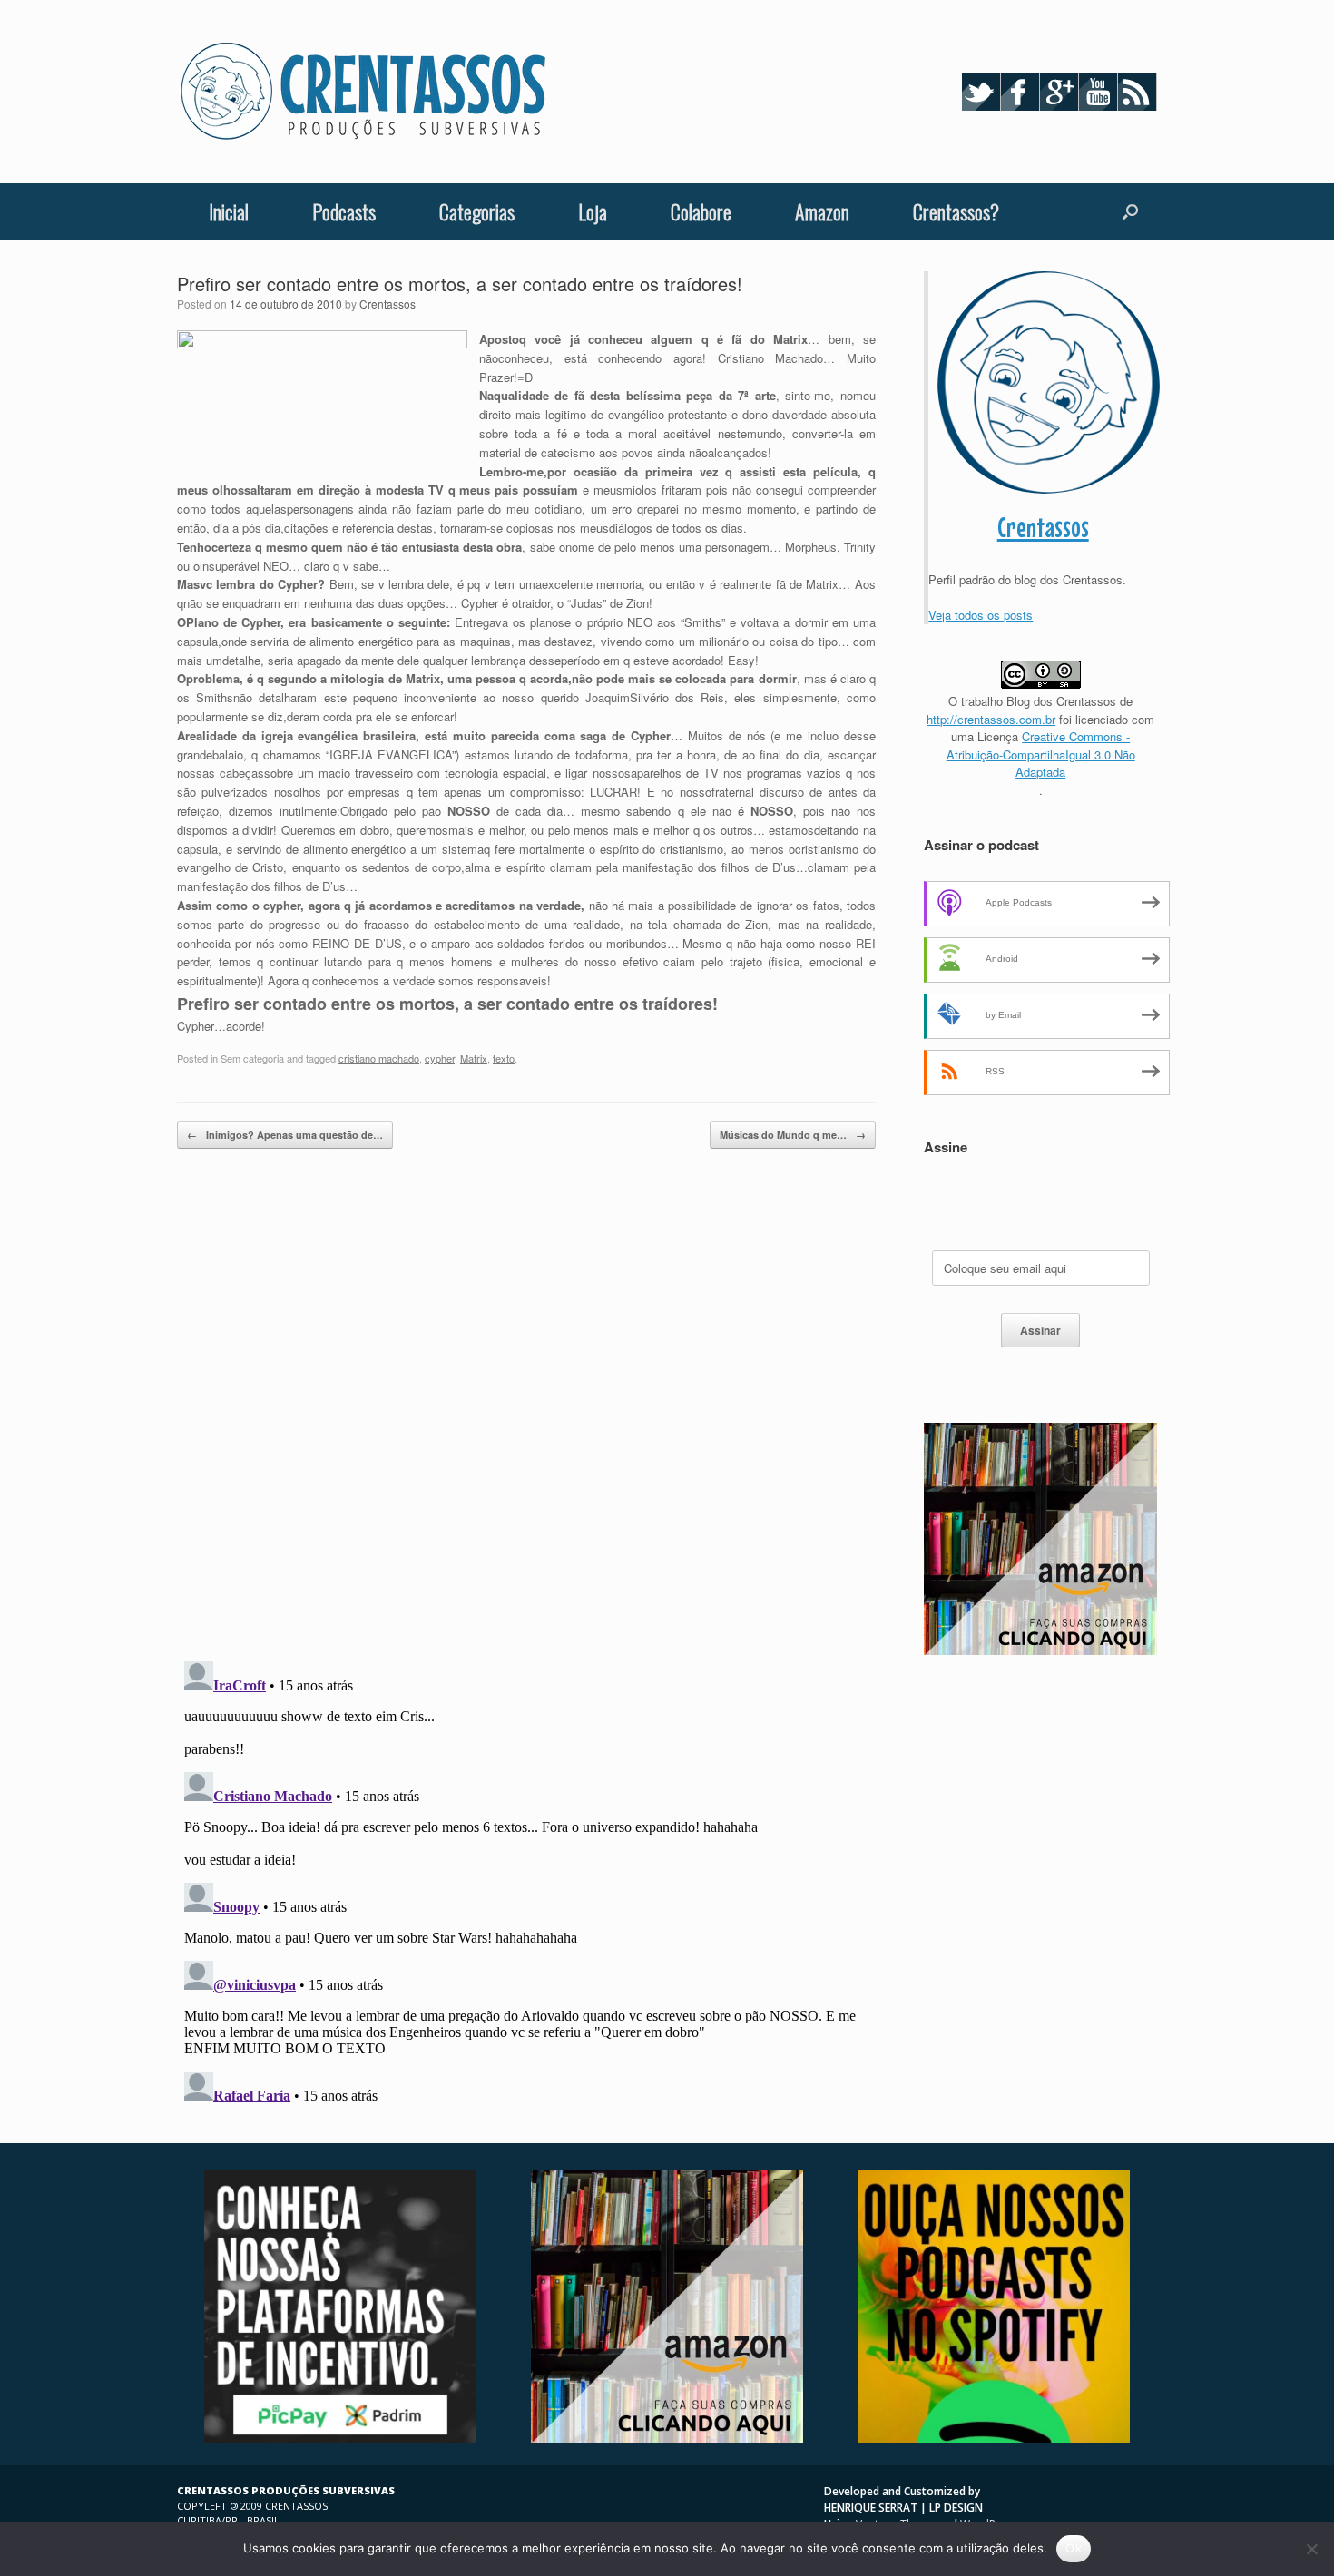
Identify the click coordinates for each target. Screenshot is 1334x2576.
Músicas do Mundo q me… (793, 1135)
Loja (593, 211)
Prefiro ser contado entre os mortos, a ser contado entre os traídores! (460, 284)
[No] (1311, 2549)
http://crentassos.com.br (991, 719)
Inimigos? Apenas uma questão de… (285, 1135)
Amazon (822, 211)
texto (504, 1058)
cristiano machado (379, 1058)
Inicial (229, 211)
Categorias (477, 211)
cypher (440, 1058)
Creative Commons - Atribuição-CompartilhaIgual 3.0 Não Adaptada (1041, 754)
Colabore (701, 211)
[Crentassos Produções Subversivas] (363, 92)
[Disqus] (526, 1412)
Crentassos (387, 304)
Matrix (474, 1058)
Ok (1074, 2548)
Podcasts (344, 211)
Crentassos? (956, 211)
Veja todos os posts (981, 615)
